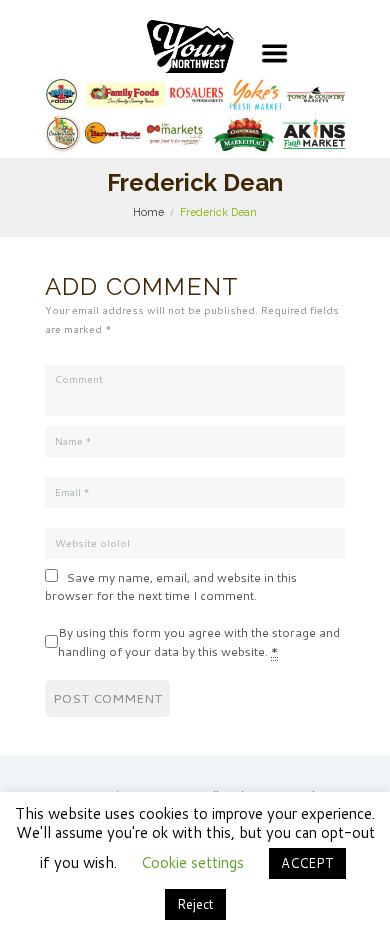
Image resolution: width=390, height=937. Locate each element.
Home (148, 212)
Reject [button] (195, 904)
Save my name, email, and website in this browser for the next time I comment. (171, 587)
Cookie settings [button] (192, 862)
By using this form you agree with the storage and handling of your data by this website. (199, 642)
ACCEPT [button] (307, 863)
